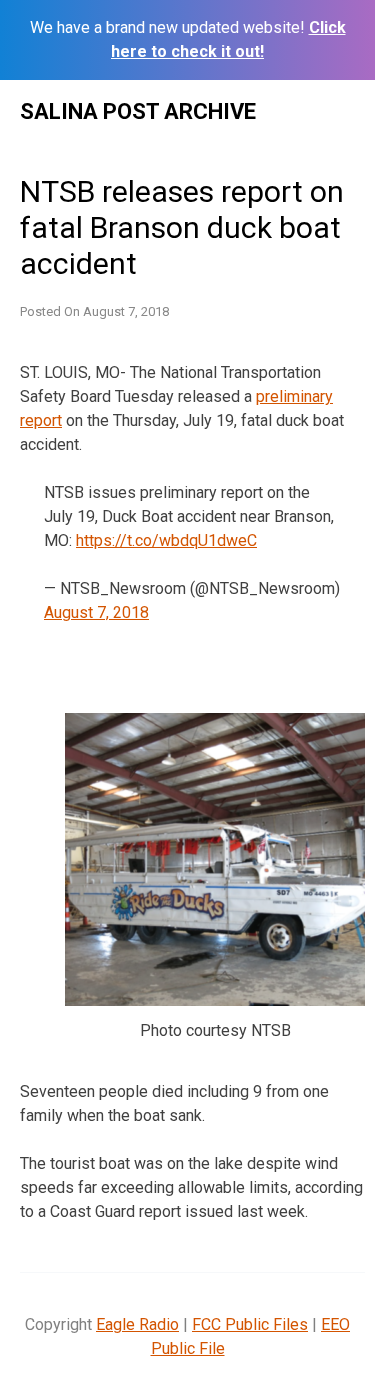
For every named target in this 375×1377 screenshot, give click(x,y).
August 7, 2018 (96, 612)
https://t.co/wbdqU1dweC (166, 540)
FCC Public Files (250, 1324)
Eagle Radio (137, 1324)
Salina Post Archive (138, 111)
